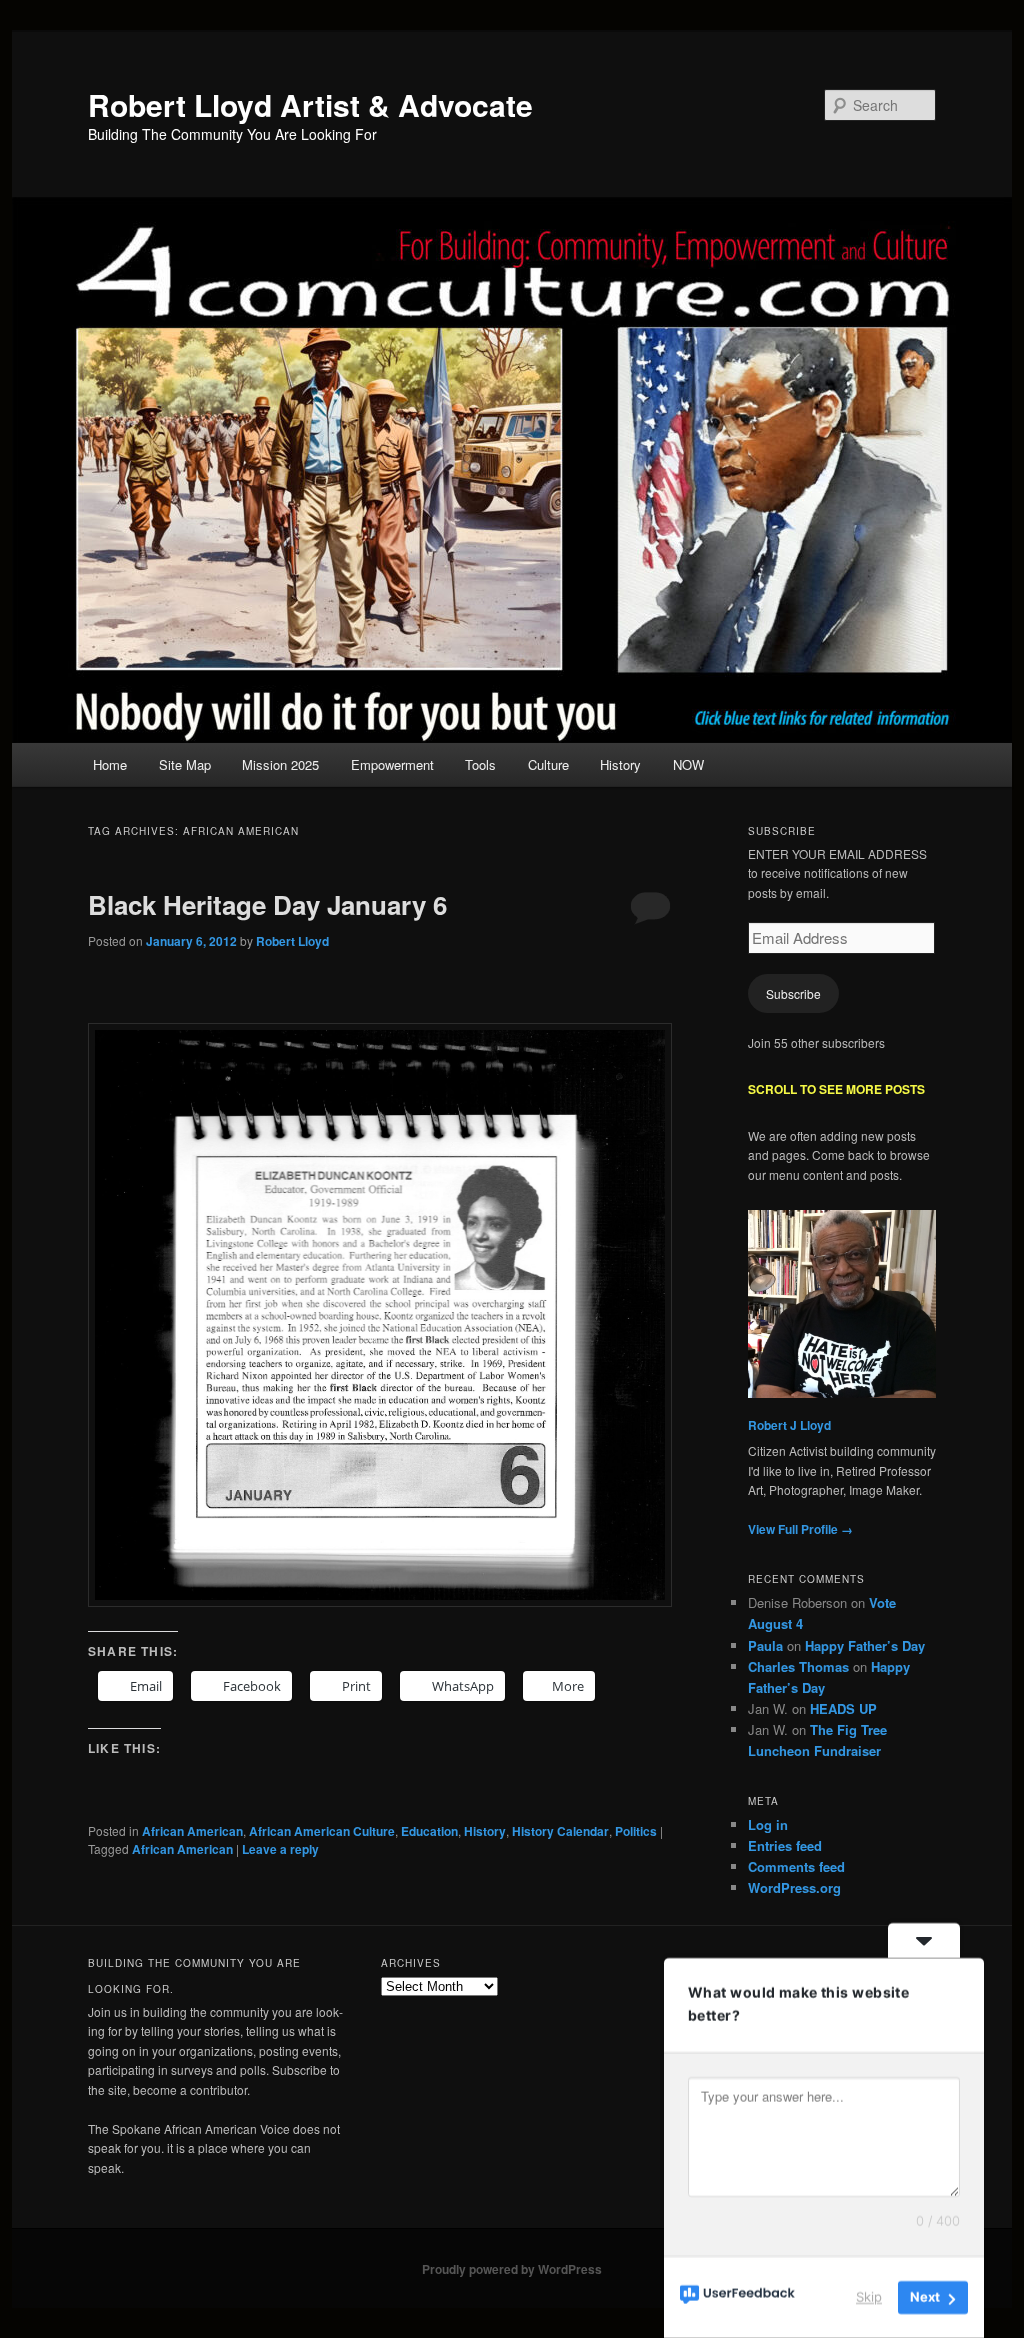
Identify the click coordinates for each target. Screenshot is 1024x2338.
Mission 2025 (280, 764)
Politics (636, 1831)
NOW (688, 764)
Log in (768, 1824)
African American (192, 1831)
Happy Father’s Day (865, 1645)
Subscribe (793, 993)
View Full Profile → (800, 1529)
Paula (765, 1645)
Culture (548, 764)
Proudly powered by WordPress (512, 2269)
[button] (380, 1315)
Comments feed (796, 1866)
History (620, 764)
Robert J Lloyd (789, 1425)
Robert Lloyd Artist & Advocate (310, 104)
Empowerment (392, 764)
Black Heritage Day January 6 (267, 904)
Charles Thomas (798, 1666)
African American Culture (322, 1831)
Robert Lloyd (292, 941)
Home (110, 764)
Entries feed (785, 1845)
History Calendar (560, 1831)
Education (429, 1831)
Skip (869, 2297)
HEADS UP (843, 1708)
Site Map (185, 764)
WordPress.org (794, 1887)
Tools (480, 764)
